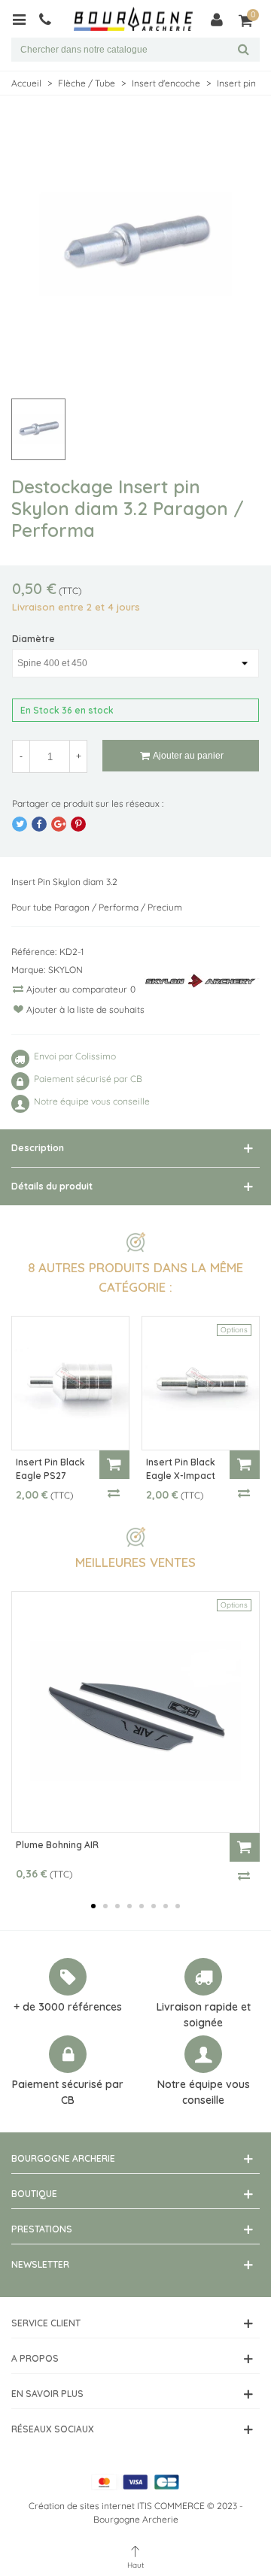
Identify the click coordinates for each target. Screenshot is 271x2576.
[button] (93, 1906)
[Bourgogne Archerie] (133, 19)
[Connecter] (217, 19)
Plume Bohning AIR (57, 1845)
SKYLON (65, 970)
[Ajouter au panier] (114, 1465)
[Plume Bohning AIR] (135, 1712)
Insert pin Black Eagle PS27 (50, 1469)
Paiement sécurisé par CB (68, 2092)
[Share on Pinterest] (78, 824)
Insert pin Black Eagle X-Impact (181, 1469)
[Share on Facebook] (39, 824)
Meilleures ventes (135, 1562)
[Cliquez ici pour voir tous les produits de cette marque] (202, 981)
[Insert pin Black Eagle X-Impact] (201, 1383)
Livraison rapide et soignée (204, 2015)
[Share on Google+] (59, 824)
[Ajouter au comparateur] (114, 1493)
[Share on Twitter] (20, 824)
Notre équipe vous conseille (204, 2092)
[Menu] (24, 19)
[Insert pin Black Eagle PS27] (70, 1383)
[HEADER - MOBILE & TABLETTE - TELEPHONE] (51, 19)
